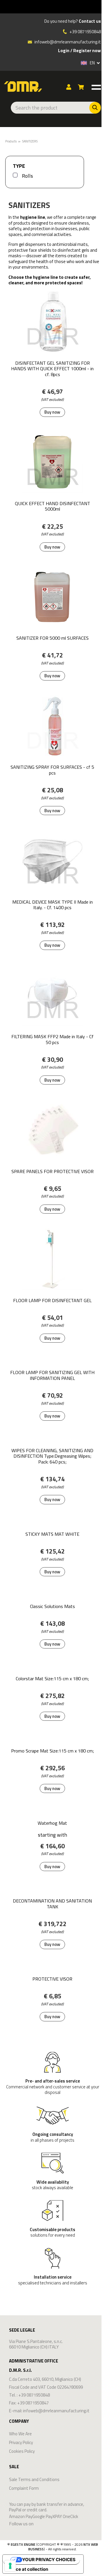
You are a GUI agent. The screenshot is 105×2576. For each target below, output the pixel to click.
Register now (87, 51)
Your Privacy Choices (49, 2560)
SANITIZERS (30, 141)
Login (64, 51)
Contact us (90, 21)
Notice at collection (28, 2569)
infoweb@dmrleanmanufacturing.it (67, 42)
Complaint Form (24, 2488)
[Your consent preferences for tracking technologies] (10, 2566)
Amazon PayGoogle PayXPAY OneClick (44, 2517)
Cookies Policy (22, 2451)
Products (11, 141)
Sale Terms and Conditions (34, 2479)
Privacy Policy (21, 2442)
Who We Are (20, 2434)
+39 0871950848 (85, 32)
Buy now (52, 412)
